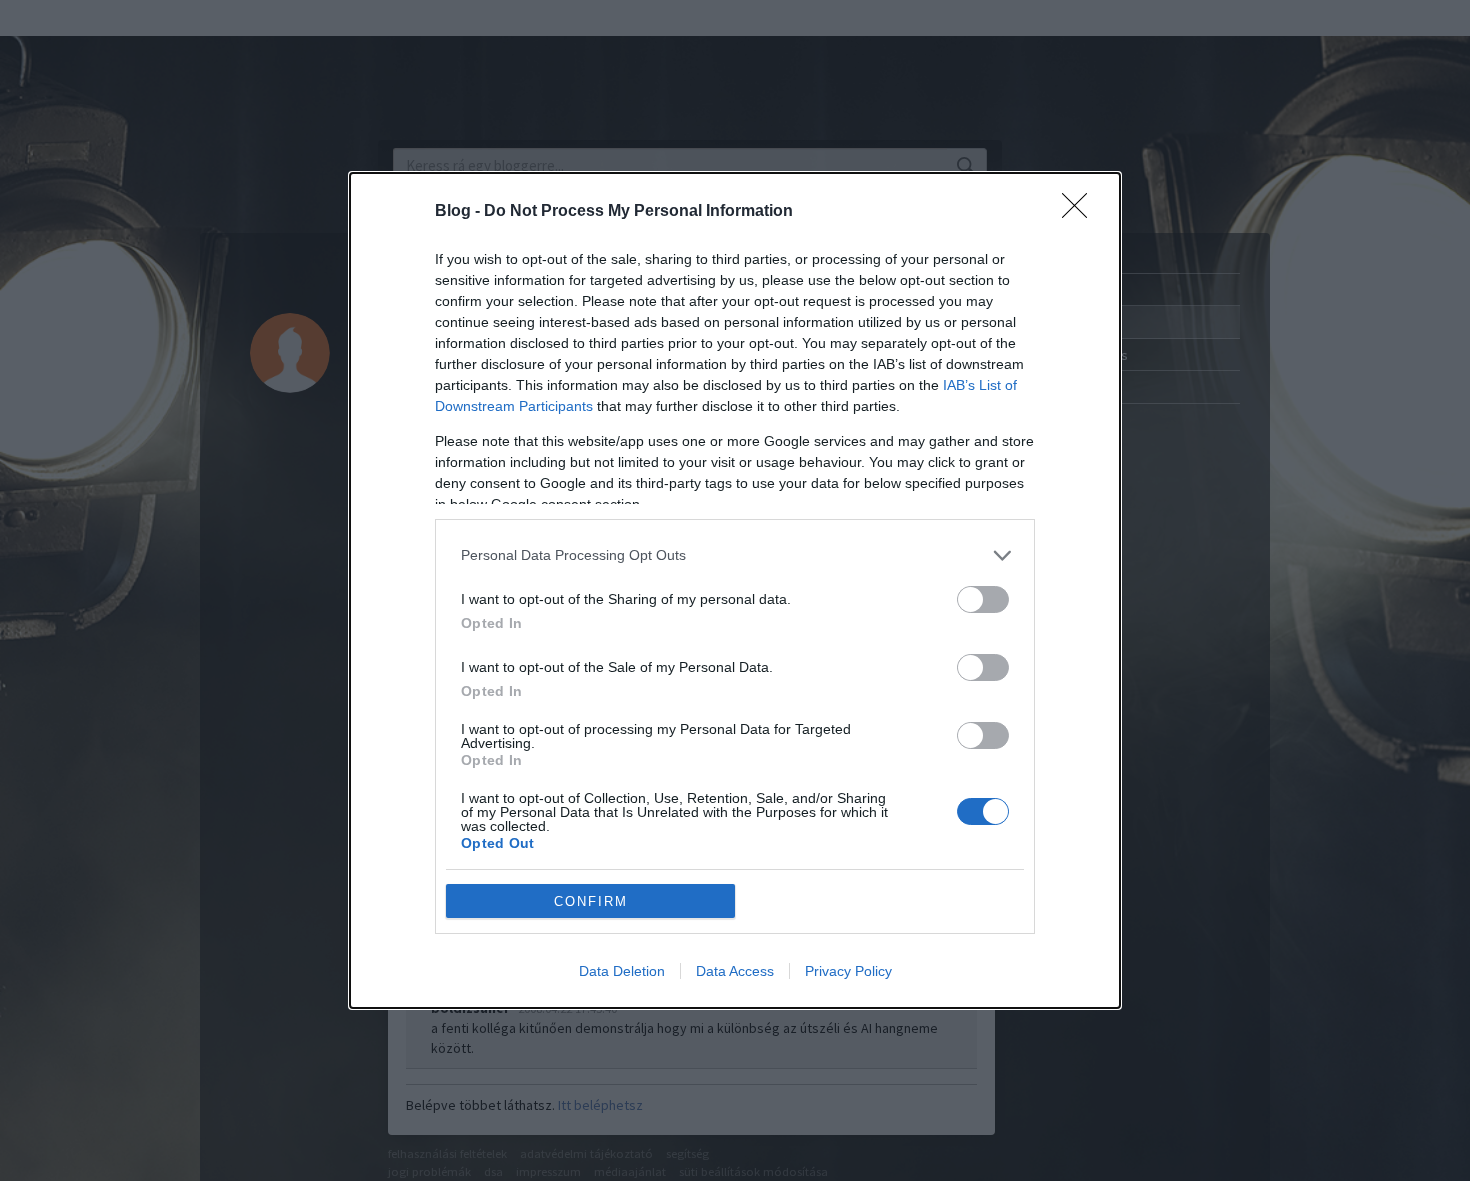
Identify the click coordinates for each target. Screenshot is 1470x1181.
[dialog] (735, 590)
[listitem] (735, 555)
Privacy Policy (848, 971)
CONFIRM (591, 901)
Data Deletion (622, 971)
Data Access (735, 971)
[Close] (1081, 212)
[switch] (983, 599)
